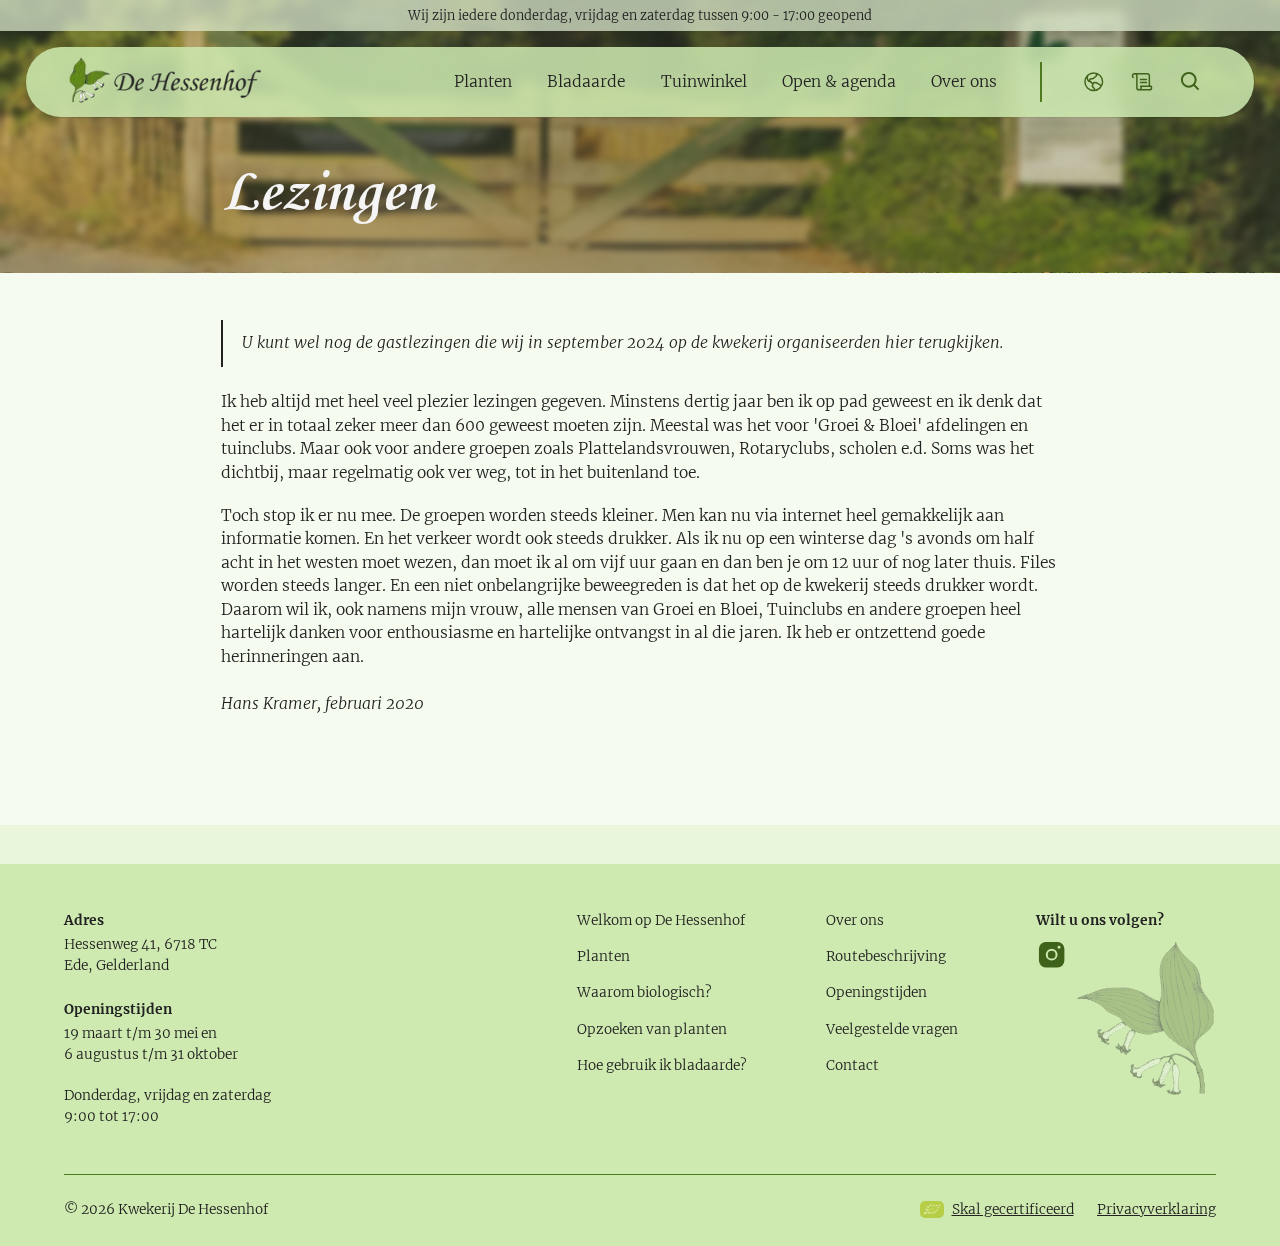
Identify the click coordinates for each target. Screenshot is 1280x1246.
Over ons (855, 920)
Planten (603, 956)
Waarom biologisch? (644, 992)
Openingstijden (876, 992)
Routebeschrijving (886, 956)
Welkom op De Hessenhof (661, 920)
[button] (483, 82)
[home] (164, 82)
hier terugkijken (942, 342)
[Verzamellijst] (1142, 82)
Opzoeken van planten (652, 1029)
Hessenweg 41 (110, 944)
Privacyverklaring (1156, 1209)
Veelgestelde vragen (892, 1029)
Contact (852, 1065)
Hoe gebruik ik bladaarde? (662, 1065)
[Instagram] (1051, 1017)
